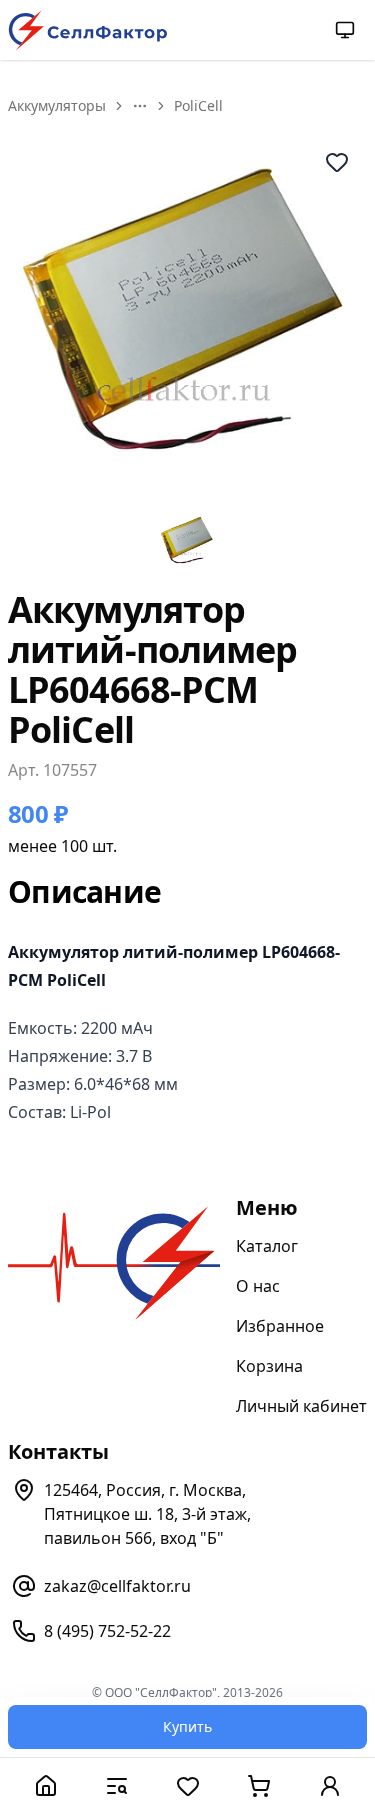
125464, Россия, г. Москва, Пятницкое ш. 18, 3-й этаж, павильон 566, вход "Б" (147, 1514)
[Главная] (45, 1785)
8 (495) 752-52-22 (107, 1631)
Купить (187, 1726)
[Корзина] (258, 1785)
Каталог (267, 1246)
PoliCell (198, 105)
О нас (258, 1286)
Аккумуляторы (57, 105)
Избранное (280, 1326)
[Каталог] (116, 1785)
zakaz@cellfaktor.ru (117, 1586)
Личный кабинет (301, 1406)
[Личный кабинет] (329, 1785)
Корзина (269, 1366)
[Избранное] (187, 1785)
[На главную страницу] (88, 30)
